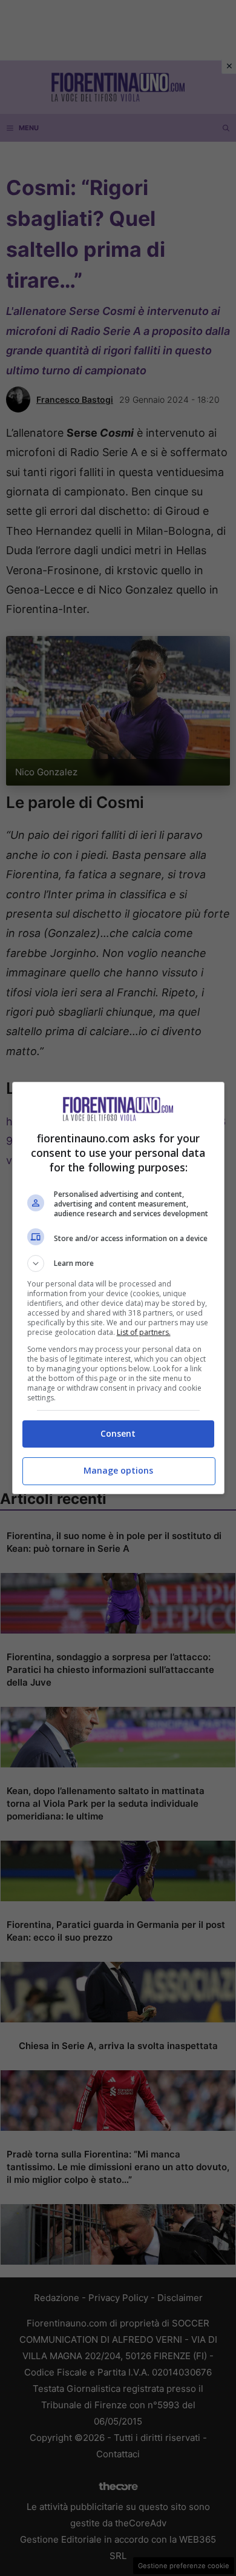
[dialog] (118, 1288)
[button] (118, 1263)
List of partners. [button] (144, 1332)
